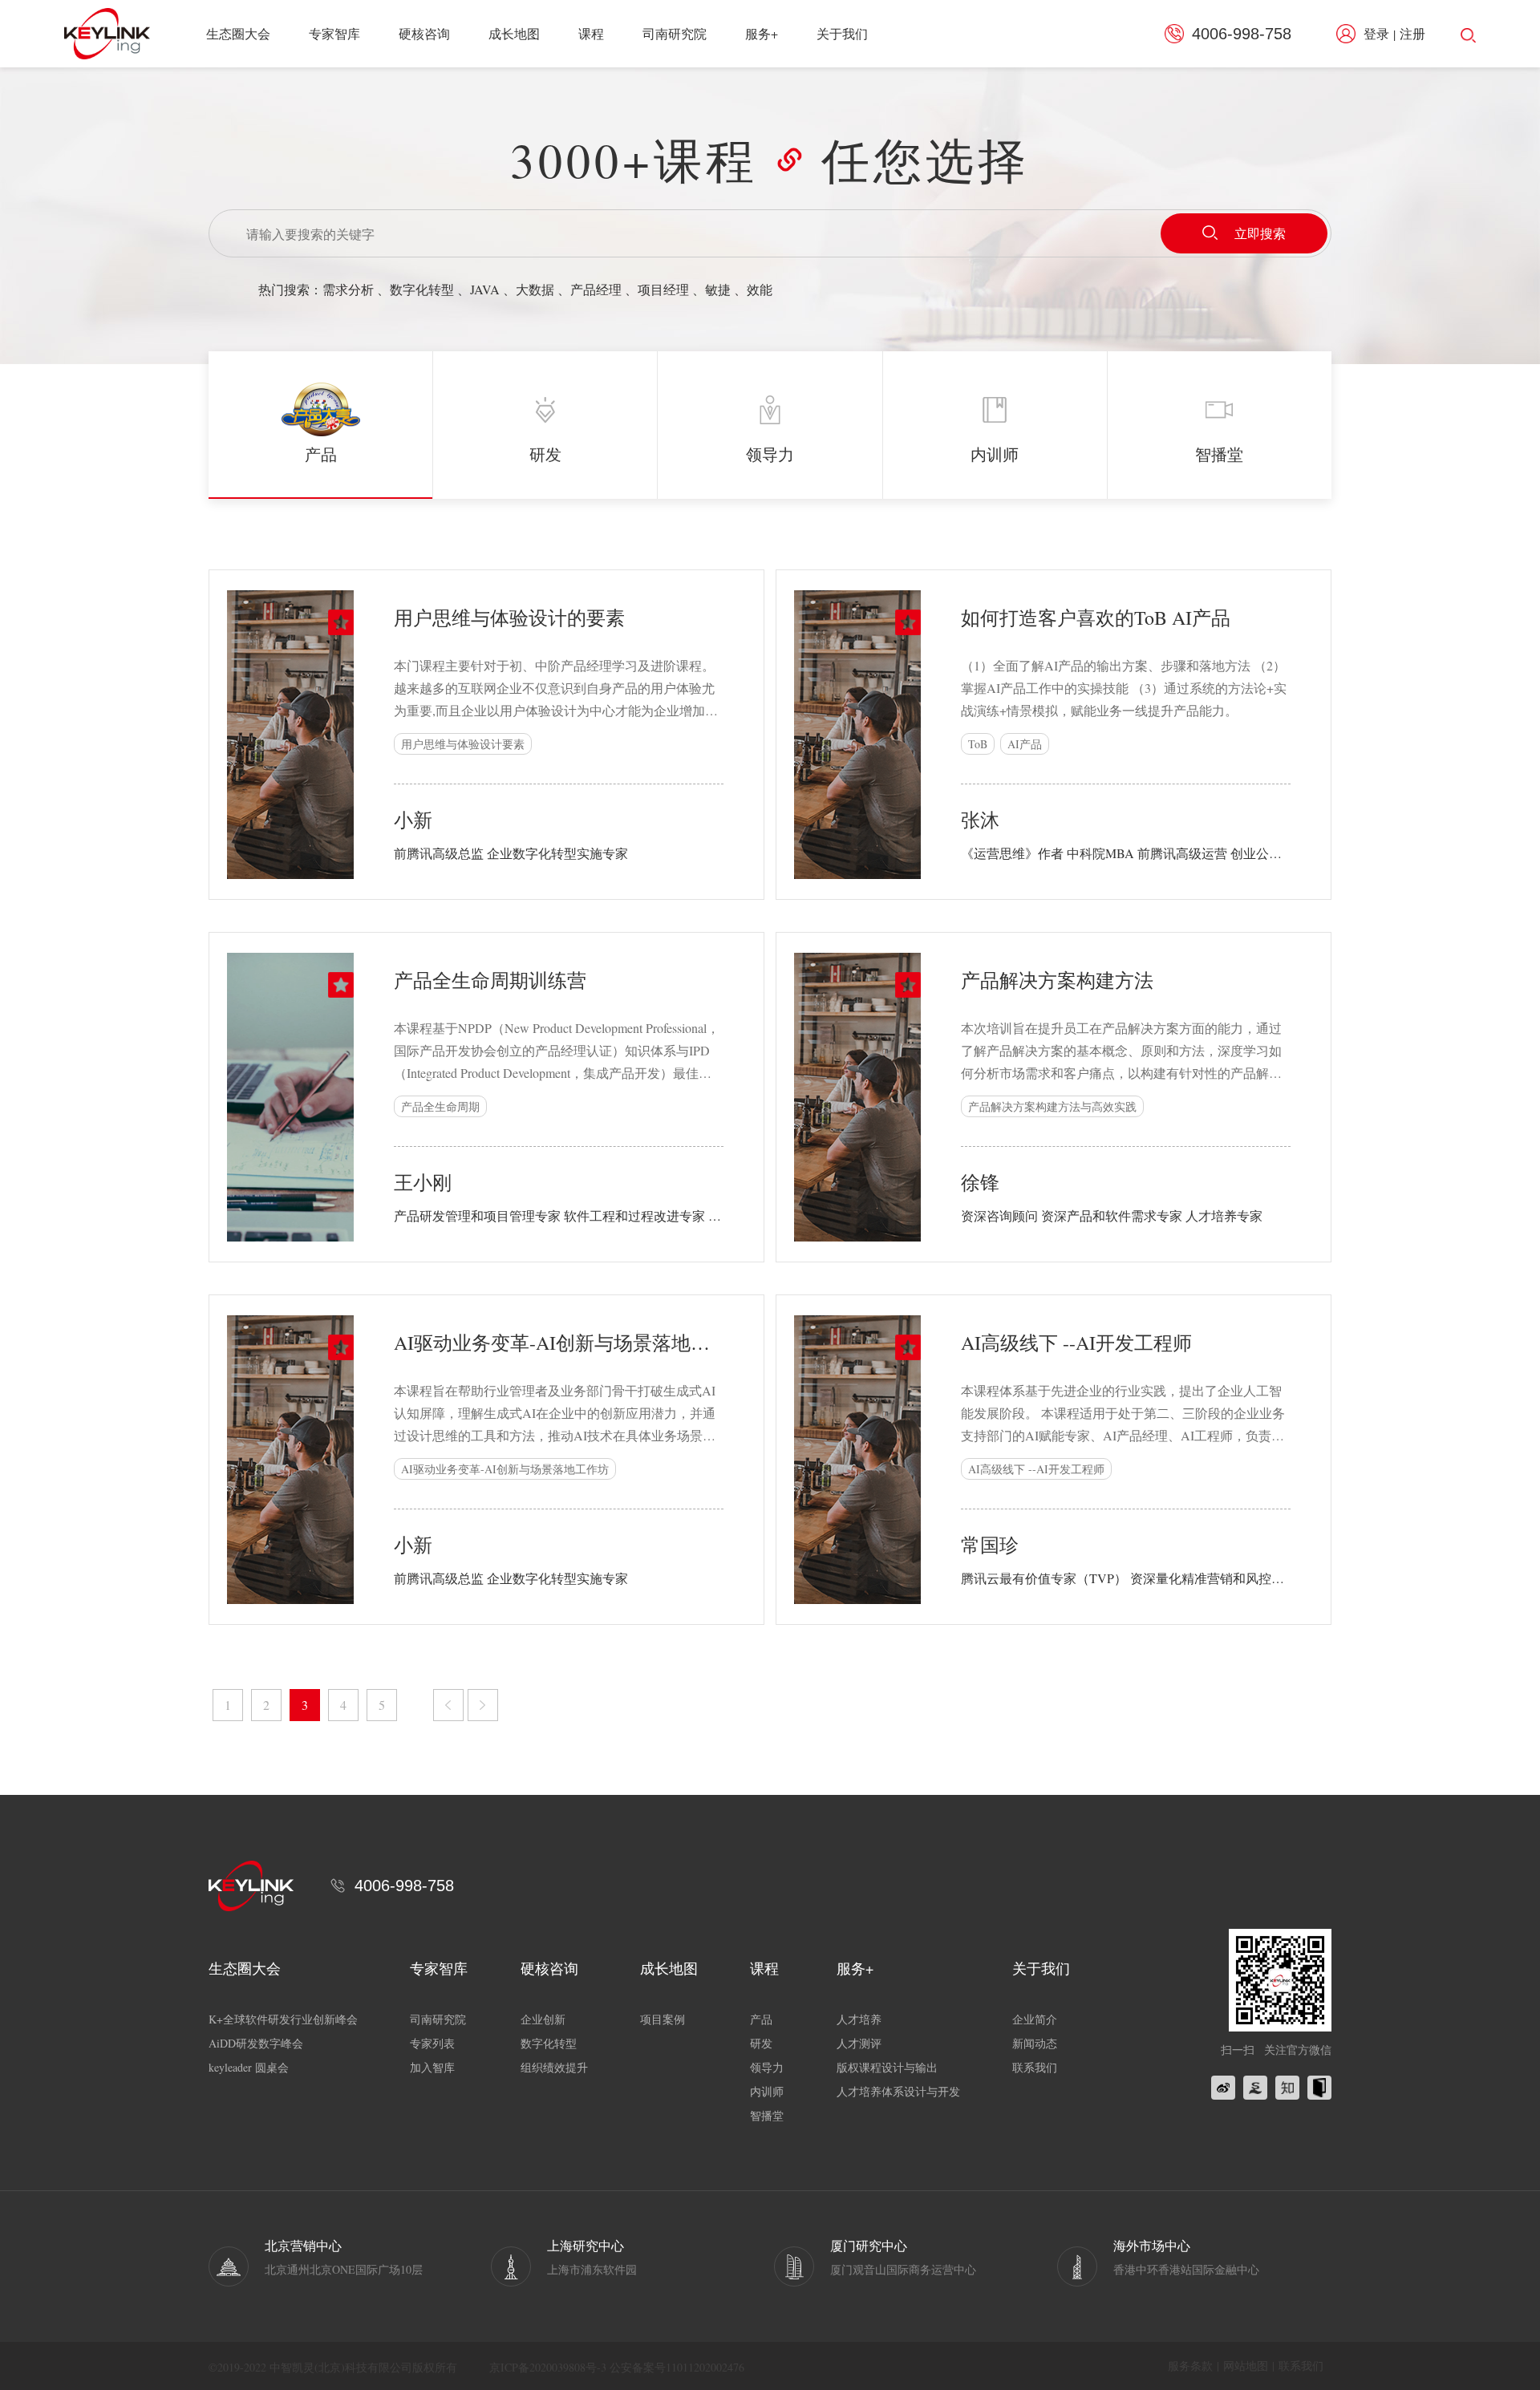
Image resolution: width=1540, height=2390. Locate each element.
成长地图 (514, 33)
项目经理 (663, 289)
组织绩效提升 (554, 2067)
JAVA (485, 289)
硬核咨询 (424, 33)
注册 (1412, 33)
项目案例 (663, 2019)
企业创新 (543, 2019)
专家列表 (432, 2043)
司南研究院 (675, 33)
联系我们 (1035, 2067)
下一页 (483, 1705)
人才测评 (859, 2043)
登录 (1376, 33)
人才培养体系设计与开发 (898, 2091)
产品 (761, 2019)
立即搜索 (1260, 233)
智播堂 (767, 2115)
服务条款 (1190, 2366)
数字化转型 (422, 289)
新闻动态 (1035, 2043)
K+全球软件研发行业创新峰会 (283, 2019)
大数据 (535, 289)
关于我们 (842, 33)
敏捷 (718, 289)
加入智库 (432, 2067)
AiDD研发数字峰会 (256, 2043)
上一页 (448, 1705)
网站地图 (1246, 2366)
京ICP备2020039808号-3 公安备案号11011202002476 (617, 2367)
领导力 (767, 2067)
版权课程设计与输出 (887, 2067)
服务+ (762, 33)
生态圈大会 (238, 33)
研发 (761, 2043)
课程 (591, 33)
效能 (760, 289)
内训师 (767, 2091)
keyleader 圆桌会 (249, 2067)
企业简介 (1035, 2019)
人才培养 (859, 2019)
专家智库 (334, 33)
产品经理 (596, 289)
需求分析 (348, 289)
